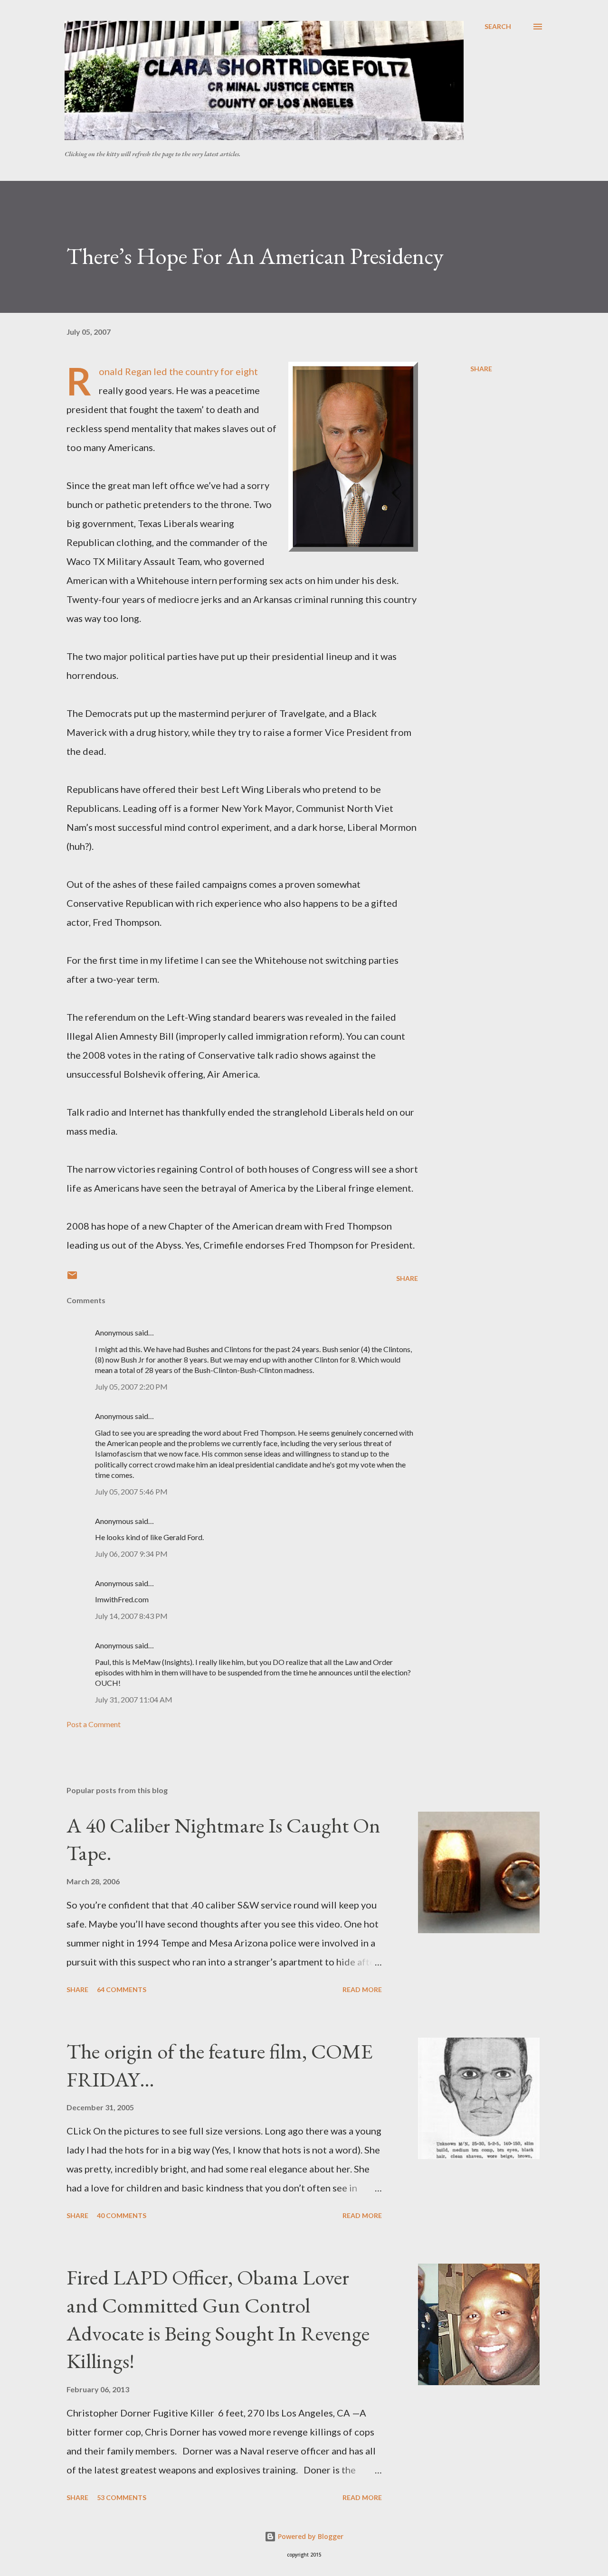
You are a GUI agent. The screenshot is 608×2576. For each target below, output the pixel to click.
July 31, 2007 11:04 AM (134, 1699)
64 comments (122, 1989)
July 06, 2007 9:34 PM (131, 1554)
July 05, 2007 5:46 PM (131, 1491)
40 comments (122, 2215)
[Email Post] (72, 1278)
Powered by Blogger (310, 2536)
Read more (362, 1989)
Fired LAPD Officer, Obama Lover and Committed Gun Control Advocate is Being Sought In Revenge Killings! (218, 2319)
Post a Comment (94, 1724)
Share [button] (481, 369)
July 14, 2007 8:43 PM (131, 1616)
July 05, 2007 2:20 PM (131, 1387)
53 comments (122, 2497)
